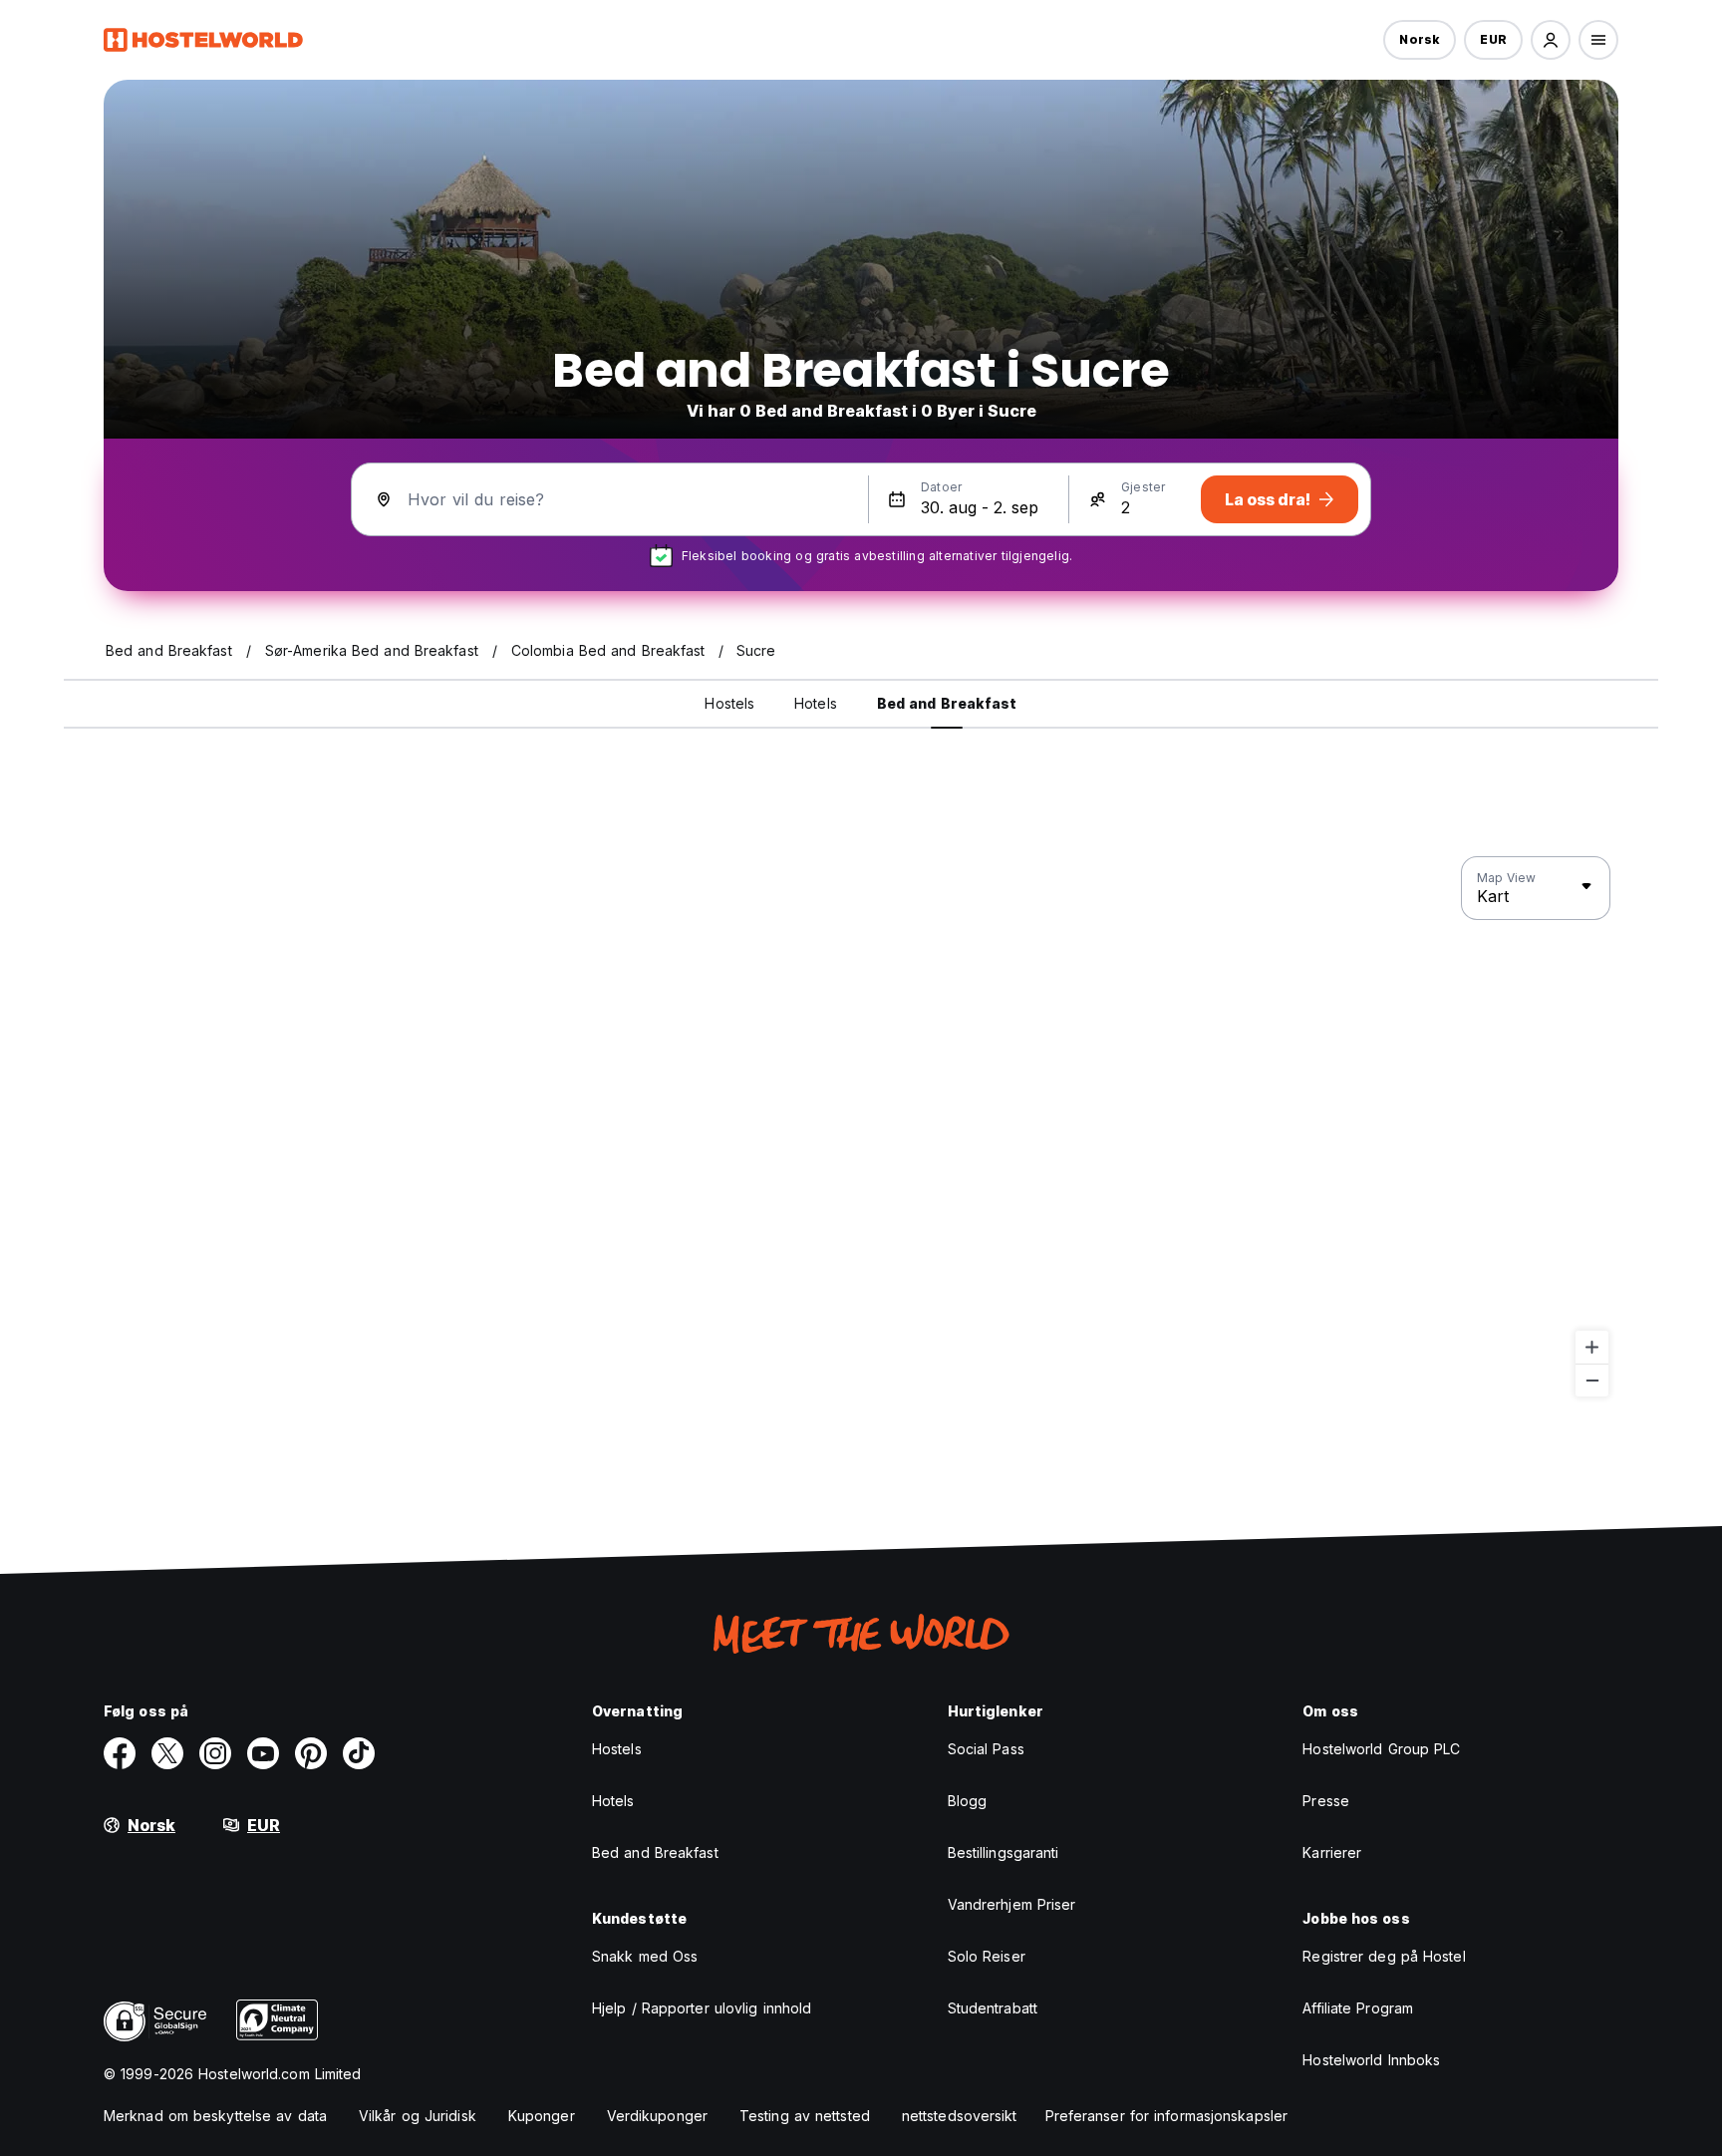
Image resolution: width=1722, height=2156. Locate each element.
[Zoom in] (1592, 1347)
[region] (861, 1127)
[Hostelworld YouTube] (263, 1753)
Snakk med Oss (645, 1956)
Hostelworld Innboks (1371, 2060)
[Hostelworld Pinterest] (311, 1753)
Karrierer (1332, 1852)
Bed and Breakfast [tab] (947, 703)
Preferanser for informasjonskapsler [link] (1167, 2116)
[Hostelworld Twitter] (167, 1753)
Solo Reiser (987, 1956)
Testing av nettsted (805, 2116)
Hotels (613, 1801)
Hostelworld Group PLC (1381, 1749)
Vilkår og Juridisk (418, 2116)
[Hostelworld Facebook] (120, 1753)
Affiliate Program (1358, 2008)
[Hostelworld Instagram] (215, 1753)
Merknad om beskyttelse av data (215, 2116)
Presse (1326, 1801)
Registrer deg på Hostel (1384, 1956)
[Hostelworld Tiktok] (359, 1753)
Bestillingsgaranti (1004, 1852)
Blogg (968, 1801)
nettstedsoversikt (960, 2116)
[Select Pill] (1551, 40)
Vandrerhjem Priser (1012, 1904)
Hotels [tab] (816, 703)
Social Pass (986, 1749)
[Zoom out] (1592, 1380)
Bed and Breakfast (655, 1852)
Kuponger (542, 2116)
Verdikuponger (657, 2116)
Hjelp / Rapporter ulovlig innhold (702, 2008)
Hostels (617, 1749)
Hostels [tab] (729, 703)
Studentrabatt (993, 2008)
